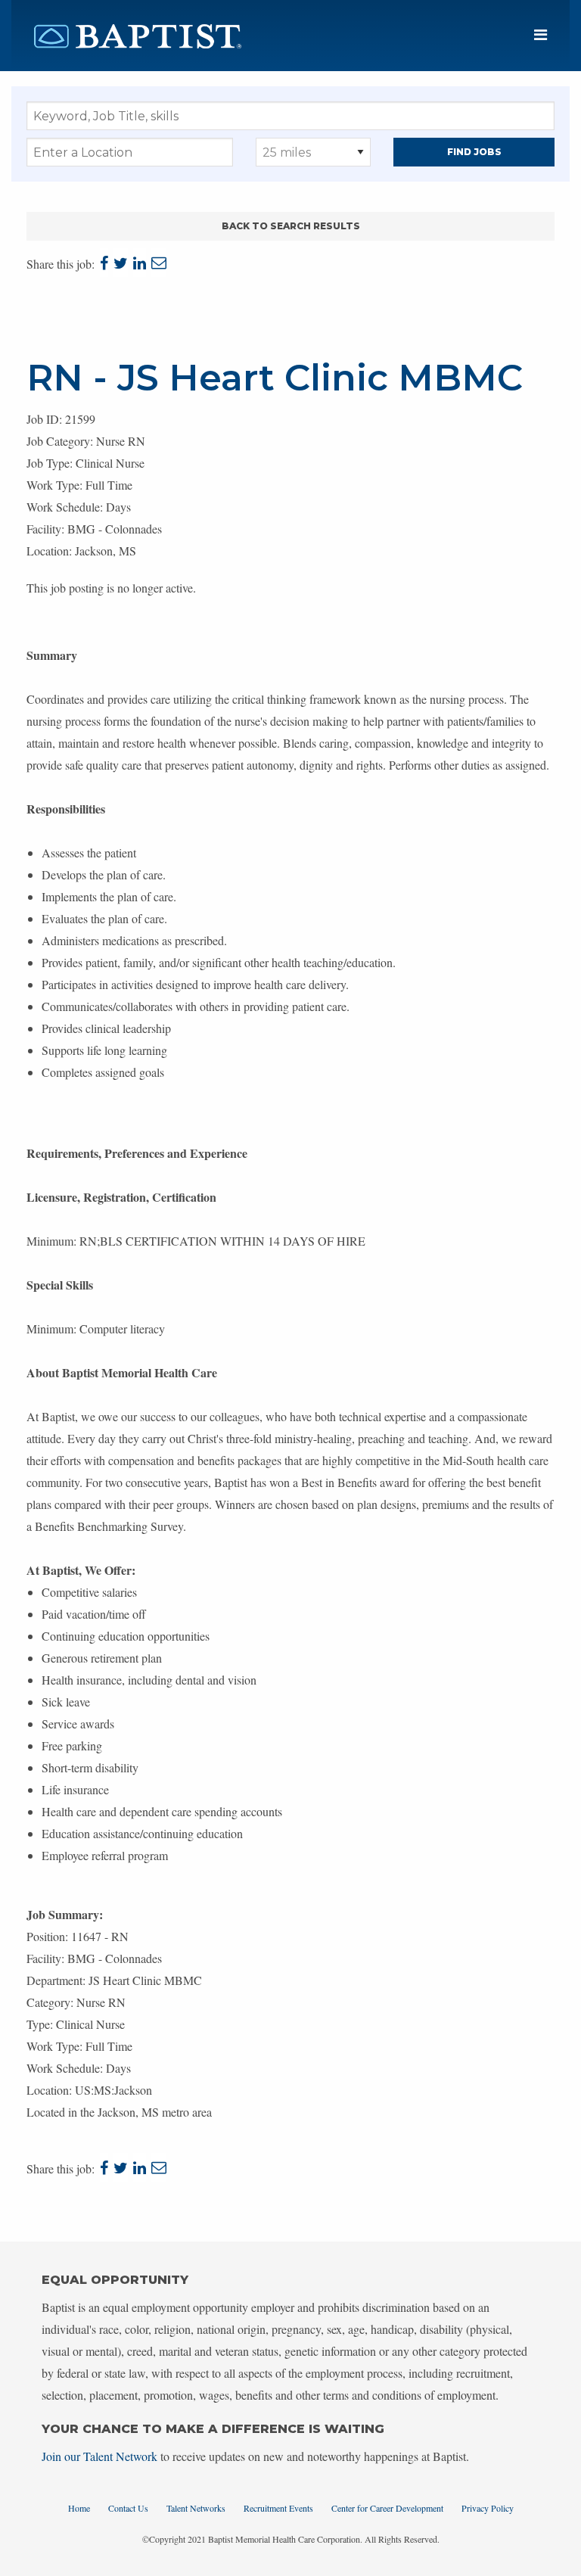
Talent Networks (196, 2508)
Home (79, 2508)
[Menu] (541, 35)
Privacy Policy (488, 2508)
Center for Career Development (387, 2508)
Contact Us (128, 2508)
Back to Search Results (291, 226)
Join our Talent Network (99, 2456)
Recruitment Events (278, 2508)
